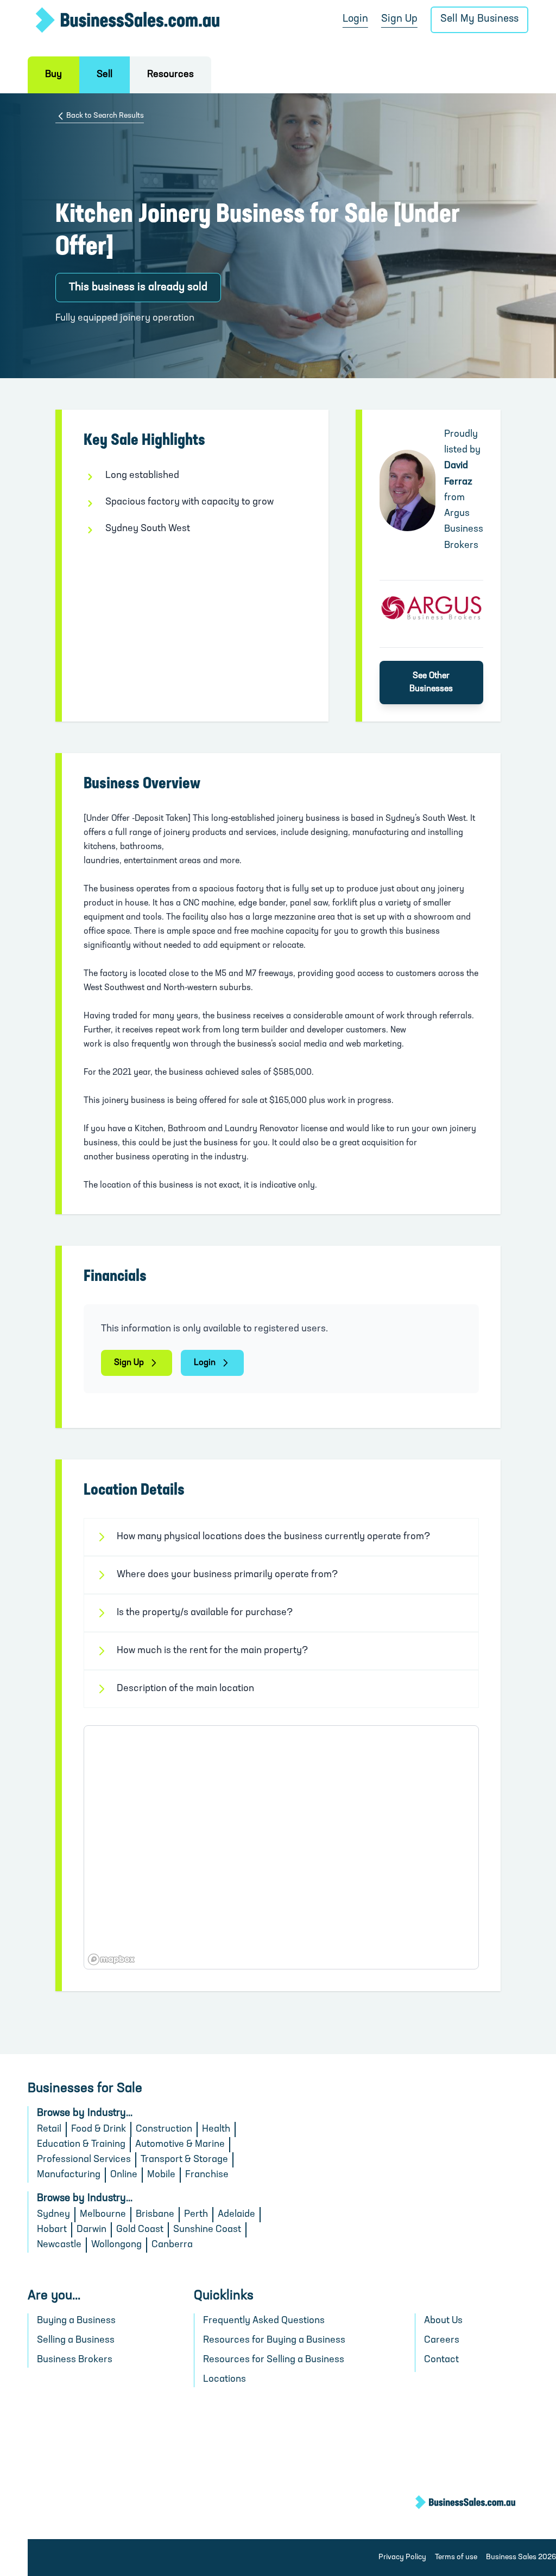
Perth (196, 2215)
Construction (164, 2129)
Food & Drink (99, 2129)
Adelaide (236, 2215)
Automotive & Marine (180, 2145)
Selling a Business (76, 2341)
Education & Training (81, 2145)
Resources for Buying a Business (274, 2341)
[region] (281, 1847)
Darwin (91, 2230)
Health (216, 2129)
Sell (105, 75)
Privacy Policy (402, 2557)
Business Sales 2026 (521, 2557)
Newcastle (59, 2245)
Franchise (207, 2175)
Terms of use (456, 2557)
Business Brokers (75, 2360)
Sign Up (399, 19)
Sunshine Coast (207, 2230)
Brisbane (155, 2215)
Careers (442, 2341)
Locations (225, 2380)
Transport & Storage (184, 2160)
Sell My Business (479, 19)
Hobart (52, 2230)
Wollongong (116, 2245)
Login (355, 19)
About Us (443, 2321)
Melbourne (103, 2215)
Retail (49, 2129)
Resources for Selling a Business (274, 2360)
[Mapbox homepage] (111, 1959)
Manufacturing (69, 2175)
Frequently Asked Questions (264, 2321)
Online (124, 2175)
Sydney (53, 2215)
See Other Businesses (431, 683)
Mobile (161, 2175)
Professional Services (84, 2160)
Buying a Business (76, 2321)
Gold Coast (140, 2230)
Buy (53, 75)
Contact (441, 2360)
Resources (170, 75)
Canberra (172, 2245)
